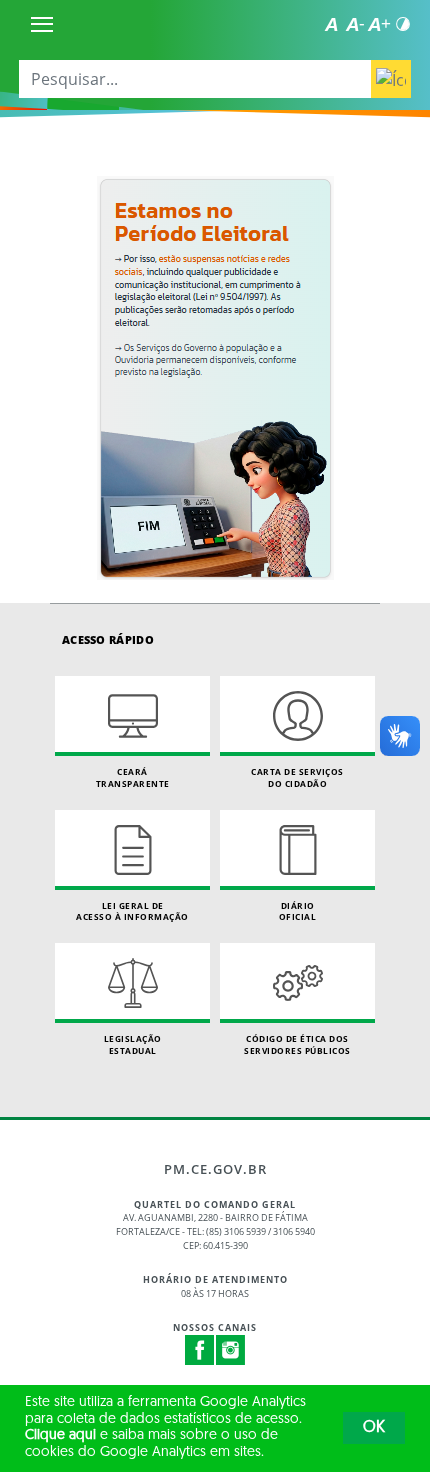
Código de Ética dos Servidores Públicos (297, 1044)
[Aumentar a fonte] (379, 24)
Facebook (200, 1350)
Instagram (231, 1350)
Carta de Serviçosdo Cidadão (297, 777)
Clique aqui (60, 1435)
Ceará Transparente (133, 777)
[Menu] (42, 24)
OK (374, 1428)
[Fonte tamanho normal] (331, 24)
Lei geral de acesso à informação (132, 911)
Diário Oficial (298, 911)
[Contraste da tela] (403, 24)
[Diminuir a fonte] (355, 24)
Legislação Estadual (133, 1044)
